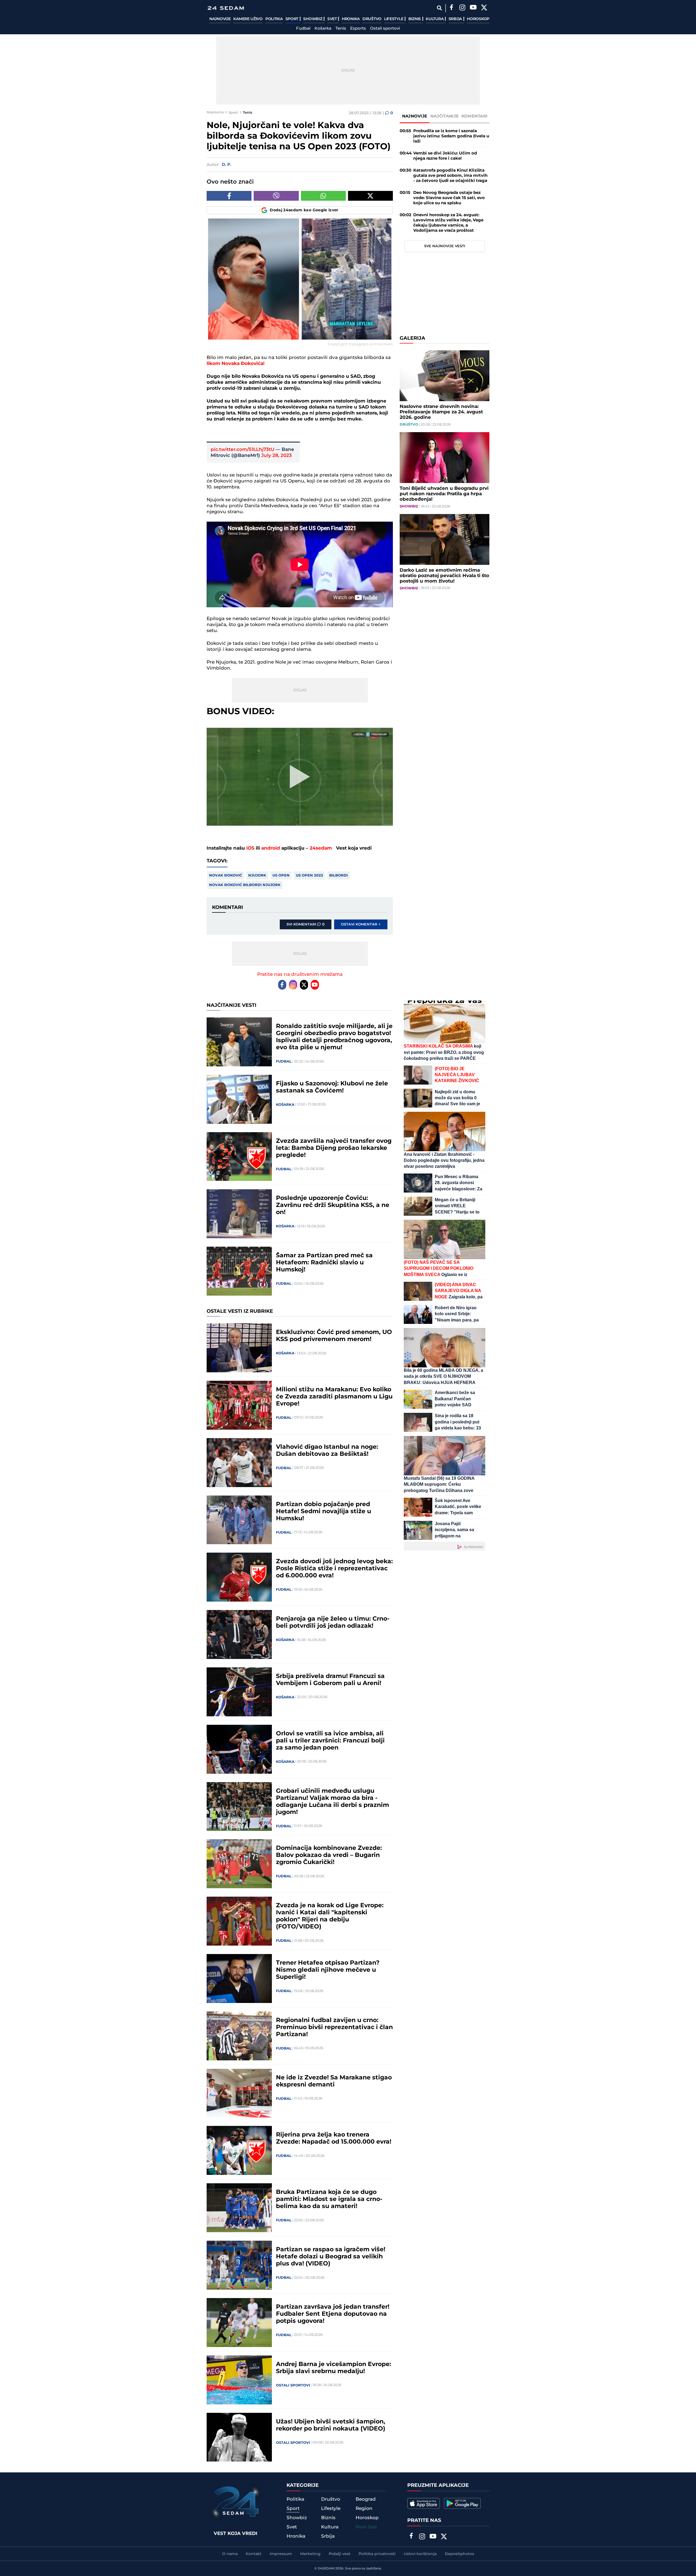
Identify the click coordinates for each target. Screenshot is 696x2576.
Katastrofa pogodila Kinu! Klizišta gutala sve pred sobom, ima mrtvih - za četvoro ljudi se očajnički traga (450, 176)
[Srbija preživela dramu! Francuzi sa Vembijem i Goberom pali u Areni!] (239, 1692)
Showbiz (313, 19)
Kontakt (254, 2554)
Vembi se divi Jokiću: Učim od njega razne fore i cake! (445, 156)
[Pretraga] (439, 8)
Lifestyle (394, 19)
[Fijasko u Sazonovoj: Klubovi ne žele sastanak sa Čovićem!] (239, 1099)
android (271, 848)
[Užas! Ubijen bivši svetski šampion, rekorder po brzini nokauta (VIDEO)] (239, 2437)
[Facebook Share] (229, 196)
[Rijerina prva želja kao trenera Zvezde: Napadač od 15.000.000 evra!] (239, 2150)
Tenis (341, 29)
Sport (292, 19)
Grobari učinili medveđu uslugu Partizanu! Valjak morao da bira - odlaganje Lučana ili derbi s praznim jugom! (333, 1802)
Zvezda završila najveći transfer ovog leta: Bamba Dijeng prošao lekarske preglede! (334, 1148)
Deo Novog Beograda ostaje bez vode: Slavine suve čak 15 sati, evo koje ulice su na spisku (449, 198)
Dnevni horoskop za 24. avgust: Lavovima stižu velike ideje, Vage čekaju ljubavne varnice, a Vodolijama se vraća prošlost (448, 223)
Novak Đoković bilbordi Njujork (245, 885)
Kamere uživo (248, 19)
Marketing (310, 2554)
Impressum (281, 2554)
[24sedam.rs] (226, 8)
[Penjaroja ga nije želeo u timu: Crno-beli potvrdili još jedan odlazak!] (239, 1634)
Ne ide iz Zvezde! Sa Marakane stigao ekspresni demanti (334, 2081)
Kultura (435, 19)
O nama (230, 2554)
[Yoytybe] (473, 8)
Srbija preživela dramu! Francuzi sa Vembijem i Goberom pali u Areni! (330, 1680)
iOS (250, 848)
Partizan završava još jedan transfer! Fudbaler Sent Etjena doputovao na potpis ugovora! (333, 2314)
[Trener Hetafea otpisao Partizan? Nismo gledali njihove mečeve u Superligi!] (239, 1979)
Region (364, 2509)
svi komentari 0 (306, 924)
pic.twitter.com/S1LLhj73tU (243, 450)
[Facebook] (451, 8)
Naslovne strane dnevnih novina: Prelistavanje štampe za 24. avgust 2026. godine (441, 412)
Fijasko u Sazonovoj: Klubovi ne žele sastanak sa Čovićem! (332, 1087)
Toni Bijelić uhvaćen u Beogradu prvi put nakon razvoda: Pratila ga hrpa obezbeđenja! (444, 494)
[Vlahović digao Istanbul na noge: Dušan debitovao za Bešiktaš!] (239, 1463)
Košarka (323, 29)
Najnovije (220, 19)
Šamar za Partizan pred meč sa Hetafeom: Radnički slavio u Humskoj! (324, 1263)
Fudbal (303, 29)
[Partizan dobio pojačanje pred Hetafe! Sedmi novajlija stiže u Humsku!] (239, 1520)
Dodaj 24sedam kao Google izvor (304, 210)
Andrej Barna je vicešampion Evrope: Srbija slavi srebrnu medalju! (334, 2368)
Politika (274, 19)
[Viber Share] (276, 196)
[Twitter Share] (370, 196)
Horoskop (478, 19)
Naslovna (215, 112)
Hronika (351, 19)
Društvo (372, 19)
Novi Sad (366, 2527)
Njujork (257, 875)
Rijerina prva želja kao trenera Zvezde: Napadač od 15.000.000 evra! (334, 2138)
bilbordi (338, 875)
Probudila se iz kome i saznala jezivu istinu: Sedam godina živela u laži (451, 136)
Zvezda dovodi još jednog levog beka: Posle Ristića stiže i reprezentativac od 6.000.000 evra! (334, 1569)
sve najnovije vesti (445, 246)
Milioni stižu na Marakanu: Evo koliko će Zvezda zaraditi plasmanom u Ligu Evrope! (334, 1397)
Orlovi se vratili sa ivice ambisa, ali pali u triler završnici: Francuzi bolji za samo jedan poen (330, 1741)
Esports (358, 29)
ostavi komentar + (361, 924)
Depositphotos (459, 2554)
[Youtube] (315, 985)
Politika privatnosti (377, 2554)
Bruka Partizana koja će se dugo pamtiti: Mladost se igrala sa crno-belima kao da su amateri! (329, 2199)
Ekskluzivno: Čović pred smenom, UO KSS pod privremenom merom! (334, 1336)
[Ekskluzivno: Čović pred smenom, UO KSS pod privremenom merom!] (239, 1348)
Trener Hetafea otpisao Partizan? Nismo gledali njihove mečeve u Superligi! (328, 1970)
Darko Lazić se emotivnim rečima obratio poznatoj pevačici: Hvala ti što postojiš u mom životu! (444, 576)
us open (281, 875)
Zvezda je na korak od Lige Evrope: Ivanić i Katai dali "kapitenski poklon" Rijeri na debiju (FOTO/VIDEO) (330, 1916)
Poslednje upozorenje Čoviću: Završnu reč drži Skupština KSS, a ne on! (333, 1205)
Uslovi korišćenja (420, 2554)
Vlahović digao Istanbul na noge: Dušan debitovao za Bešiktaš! (327, 1451)
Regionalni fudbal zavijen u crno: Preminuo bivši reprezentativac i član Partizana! (334, 2027)
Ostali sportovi (385, 29)
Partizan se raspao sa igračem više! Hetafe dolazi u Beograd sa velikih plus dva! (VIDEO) (331, 2257)
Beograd (366, 2499)
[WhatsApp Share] (323, 196)
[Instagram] (462, 8)
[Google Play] (462, 2503)
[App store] (424, 2503)
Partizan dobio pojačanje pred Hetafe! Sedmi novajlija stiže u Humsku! (324, 1512)
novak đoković (226, 875)
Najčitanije (445, 116)
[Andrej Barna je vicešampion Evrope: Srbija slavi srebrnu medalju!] (239, 2380)
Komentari (475, 116)
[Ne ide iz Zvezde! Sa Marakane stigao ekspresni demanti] (239, 2093)
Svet (333, 19)
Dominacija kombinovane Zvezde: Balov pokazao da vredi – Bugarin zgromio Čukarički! (329, 1855)
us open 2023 (309, 875)
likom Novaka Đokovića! (236, 364)
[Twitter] (484, 8)
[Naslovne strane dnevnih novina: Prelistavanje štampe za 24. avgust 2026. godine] (445, 376)
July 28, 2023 (276, 456)
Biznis (415, 19)
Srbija (456, 19)
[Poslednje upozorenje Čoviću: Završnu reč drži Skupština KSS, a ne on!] (239, 1214)
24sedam (321, 848)
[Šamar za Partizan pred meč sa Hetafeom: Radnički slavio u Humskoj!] (239, 1271)
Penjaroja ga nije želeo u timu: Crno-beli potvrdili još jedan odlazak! (333, 1623)
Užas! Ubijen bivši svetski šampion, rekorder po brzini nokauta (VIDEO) (331, 2425)
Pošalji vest (340, 2554)
